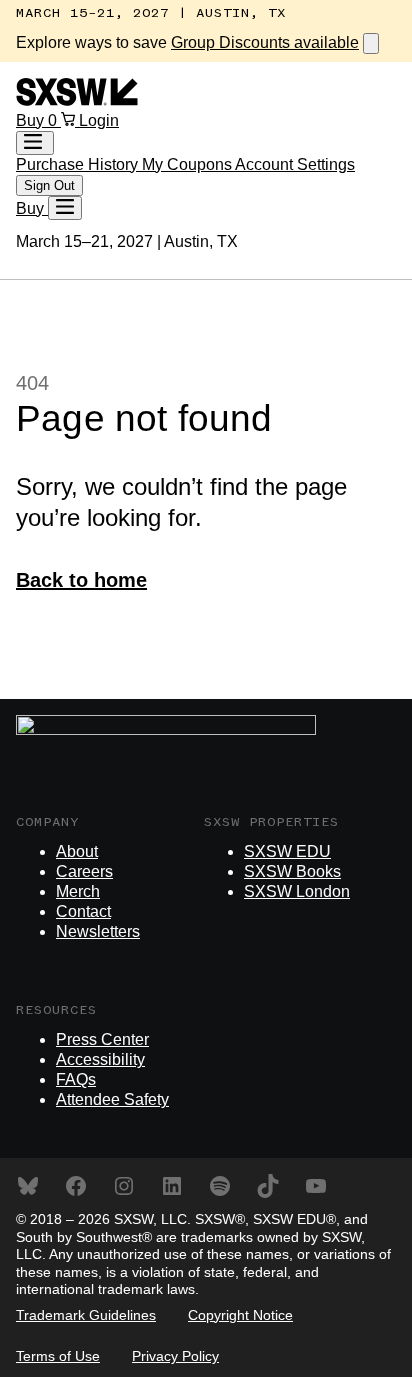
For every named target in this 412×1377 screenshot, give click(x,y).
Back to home (81, 580)
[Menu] (65, 208)
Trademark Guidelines (86, 1315)
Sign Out (49, 185)
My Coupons (188, 164)
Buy (32, 120)
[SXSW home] (77, 100)
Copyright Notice (240, 1315)
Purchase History (79, 164)
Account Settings (295, 164)
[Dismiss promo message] (371, 43)
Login (99, 120)
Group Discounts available (265, 42)
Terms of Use (58, 1356)
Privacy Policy (175, 1356)
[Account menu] (35, 143)
